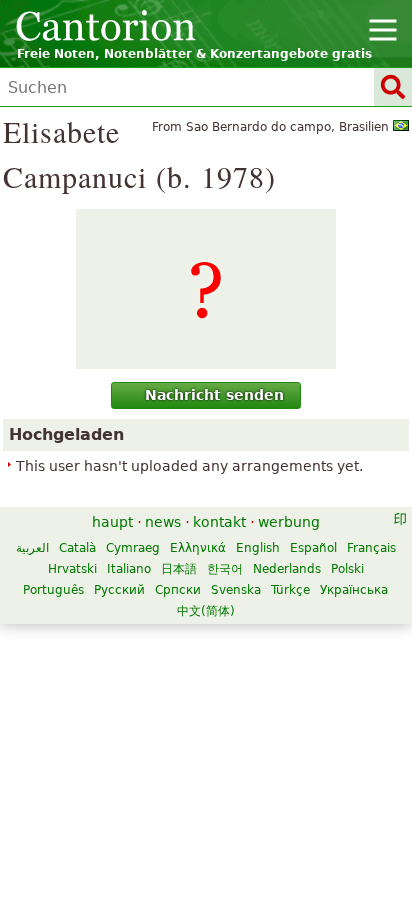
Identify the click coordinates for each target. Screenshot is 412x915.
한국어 (225, 569)
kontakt (219, 522)
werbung (289, 522)
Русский (119, 590)
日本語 (179, 569)
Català (77, 548)
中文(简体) (206, 611)
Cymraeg (133, 548)
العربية (32, 548)
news (163, 522)
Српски (178, 590)
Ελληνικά (198, 548)
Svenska (236, 590)
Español (313, 548)
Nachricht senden (214, 395)
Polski (347, 569)
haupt (112, 522)
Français (371, 548)
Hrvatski (72, 569)
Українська (354, 590)
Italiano (129, 569)
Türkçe (290, 590)
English (258, 548)
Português (53, 590)
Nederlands (287, 569)
